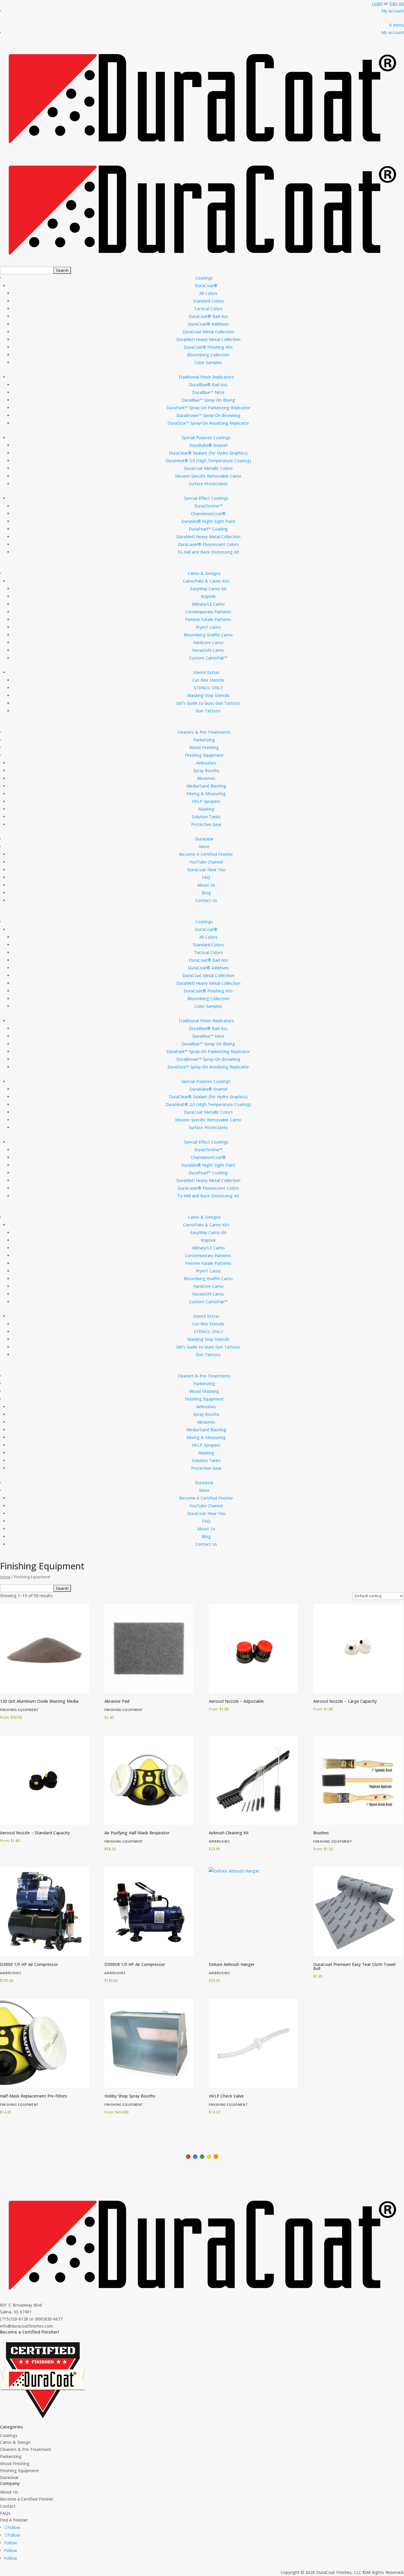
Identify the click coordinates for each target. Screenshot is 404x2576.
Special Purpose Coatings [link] (206, 438)
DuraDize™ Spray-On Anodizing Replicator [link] (208, 423)
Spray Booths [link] (206, 770)
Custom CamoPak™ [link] (208, 658)
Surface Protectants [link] (208, 484)
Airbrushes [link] (206, 763)
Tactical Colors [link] (208, 309)
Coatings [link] (204, 278)
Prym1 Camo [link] (208, 627)
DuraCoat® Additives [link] (208, 324)
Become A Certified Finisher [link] (206, 854)
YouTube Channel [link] (206, 862)
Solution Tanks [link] (206, 817)
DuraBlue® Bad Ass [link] (208, 385)
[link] (397, 25)
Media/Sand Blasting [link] (206, 786)
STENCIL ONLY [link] (208, 688)
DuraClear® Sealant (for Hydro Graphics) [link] (208, 453)
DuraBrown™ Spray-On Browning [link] (208, 415)
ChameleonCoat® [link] (208, 514)
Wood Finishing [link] (204, 747)
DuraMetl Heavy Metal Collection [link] (208, 339)
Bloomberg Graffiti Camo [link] (208, 635)
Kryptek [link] (208, 596)
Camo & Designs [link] (204, 573)
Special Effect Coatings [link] (206, 498)
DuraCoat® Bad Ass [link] (208, 316)
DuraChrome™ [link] (208, 506)
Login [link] (377, 3)
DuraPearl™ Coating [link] (208, 529)
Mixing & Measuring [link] (206, 794)
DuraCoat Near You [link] (206, 870)
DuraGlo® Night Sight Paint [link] (208, 521)
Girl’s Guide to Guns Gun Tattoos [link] (208, 703)
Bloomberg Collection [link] (208, 355)
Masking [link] (206, 809)
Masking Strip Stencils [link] (208, 695)
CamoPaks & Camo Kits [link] (206, 581)
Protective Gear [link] (206, 824)
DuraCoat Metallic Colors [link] (208, 468)
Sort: (310, 56)
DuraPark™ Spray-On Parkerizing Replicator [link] (208, 408)
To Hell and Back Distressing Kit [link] (208, 552)
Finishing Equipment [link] (204, 755)
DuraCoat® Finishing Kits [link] (208, 347)
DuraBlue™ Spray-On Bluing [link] (208, 400)
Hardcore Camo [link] (208, 642)
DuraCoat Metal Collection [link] (208, 332)
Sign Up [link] (397, 3)
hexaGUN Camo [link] (208, 650)
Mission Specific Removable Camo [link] (208, 476)
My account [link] (393, 11)
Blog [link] (206, 893)
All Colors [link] (208, 293)
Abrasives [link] (206, 778)
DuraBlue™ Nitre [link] (208, 392)
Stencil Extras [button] (206, 672)
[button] (62, 270)
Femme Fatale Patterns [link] (208, 619)
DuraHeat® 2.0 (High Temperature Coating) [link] (208, 461)
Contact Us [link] (206, 900)
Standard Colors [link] (208, 301)
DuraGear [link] (204, 839)
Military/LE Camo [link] (208, 604)
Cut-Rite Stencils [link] (208, 680)
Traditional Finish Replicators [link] (206, 377)
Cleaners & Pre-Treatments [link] (204, 732)
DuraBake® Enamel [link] (208, 445)
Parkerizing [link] (204, 740)
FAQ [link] (206, 877)
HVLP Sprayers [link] (206, 801)
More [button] (204, 846)
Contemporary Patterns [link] (208, 612)
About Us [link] (206, 885)
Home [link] (5, 1577)
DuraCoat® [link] (206, 286)
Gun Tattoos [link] (208, 711)
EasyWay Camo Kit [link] (208, 589)
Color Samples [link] (208, 362)
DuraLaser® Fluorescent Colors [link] (208, 544)
